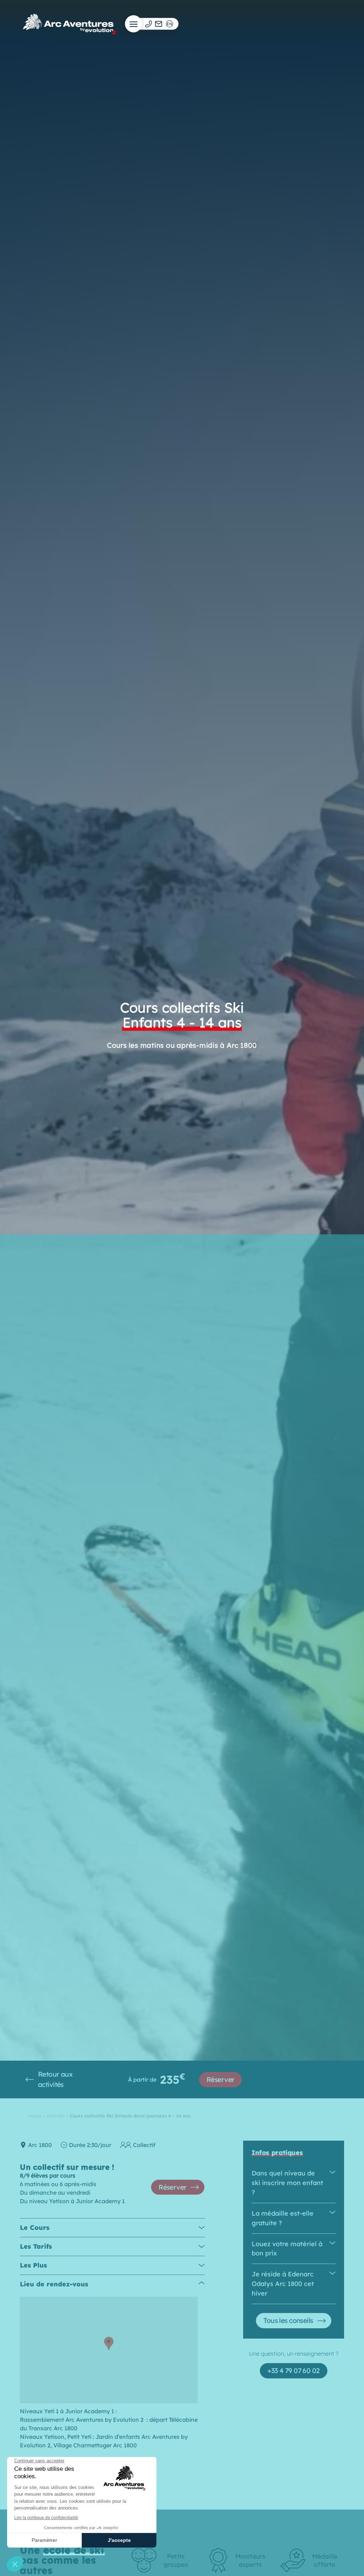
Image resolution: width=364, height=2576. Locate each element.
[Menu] (134, 24)
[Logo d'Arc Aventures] (69, 24)
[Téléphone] (148, 24)
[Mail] (159, 24)
